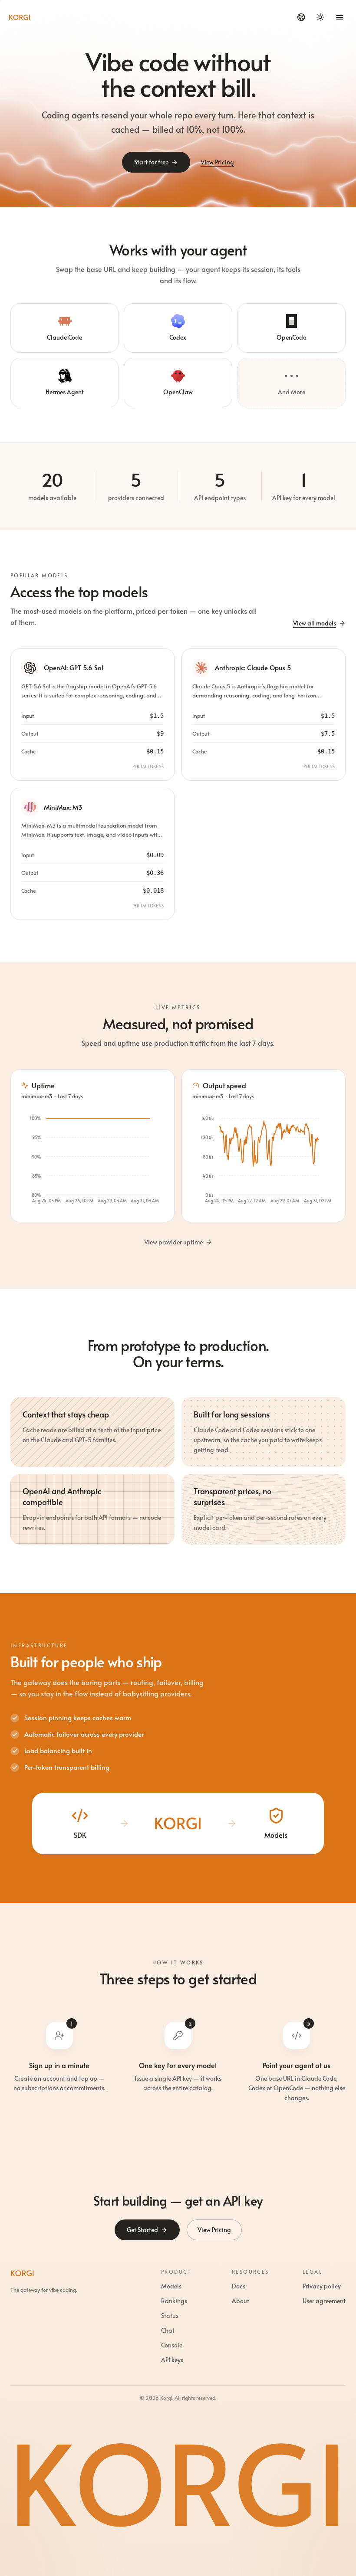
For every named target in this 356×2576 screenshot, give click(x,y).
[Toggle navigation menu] (340, 17)
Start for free (151, 162)
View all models (315, 623)
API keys (172, 2360)
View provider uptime (173, 1242)
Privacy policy (322, 2286)
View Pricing (217, 162)
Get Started (142, 2230)
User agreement (324, 2301)
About (241, 2301)
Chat (168, 2330)
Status (170, 2316)
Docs (239, 2286)
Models (171, 2286)
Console (172, 2345)
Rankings (174, 2301)
